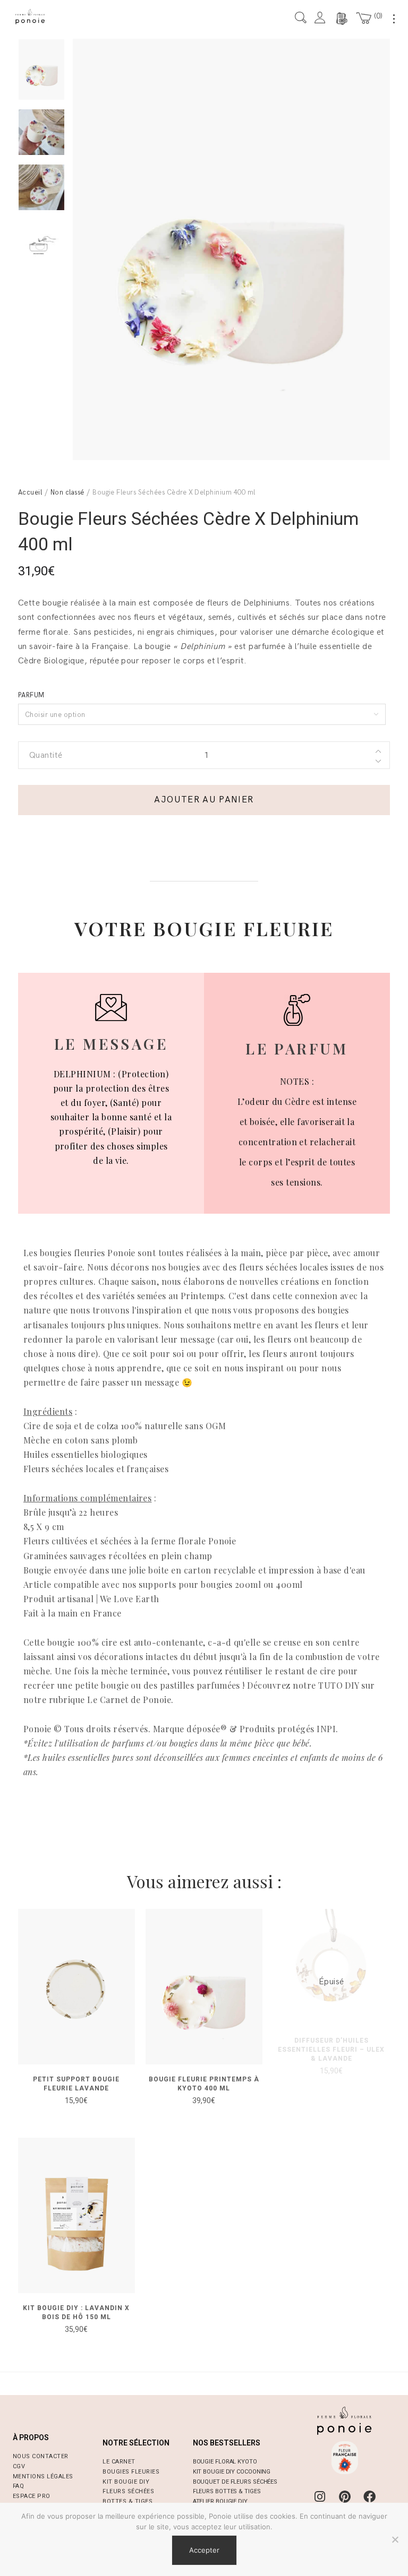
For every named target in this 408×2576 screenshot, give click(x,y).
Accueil (30, 492)
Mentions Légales (43, 2476)
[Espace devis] (341, 19)
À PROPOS (31, 2437)
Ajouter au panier (204, 800)
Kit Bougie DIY (126, 2482)
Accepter (204, 2550)
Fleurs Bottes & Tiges (227, 2491)
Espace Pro (32, 2496)
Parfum (31, 695)
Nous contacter (41, 2456)
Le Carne (117, 2462)
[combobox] (202, 714)
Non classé (67, 492)
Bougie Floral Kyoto (225, 2462)
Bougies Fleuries (131, 2472)
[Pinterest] (345, 2497)
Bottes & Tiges (127, 2501)
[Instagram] (320, 2497)
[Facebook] (369, 2497)
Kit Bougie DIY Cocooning (232, 2472)
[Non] (395, 2539)
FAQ (18, 2486)
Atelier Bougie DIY (220, 2501)
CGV (19, 2466)
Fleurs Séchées (128, 2491)
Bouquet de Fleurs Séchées (235, 2482)
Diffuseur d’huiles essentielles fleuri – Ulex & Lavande (331, 2050)
